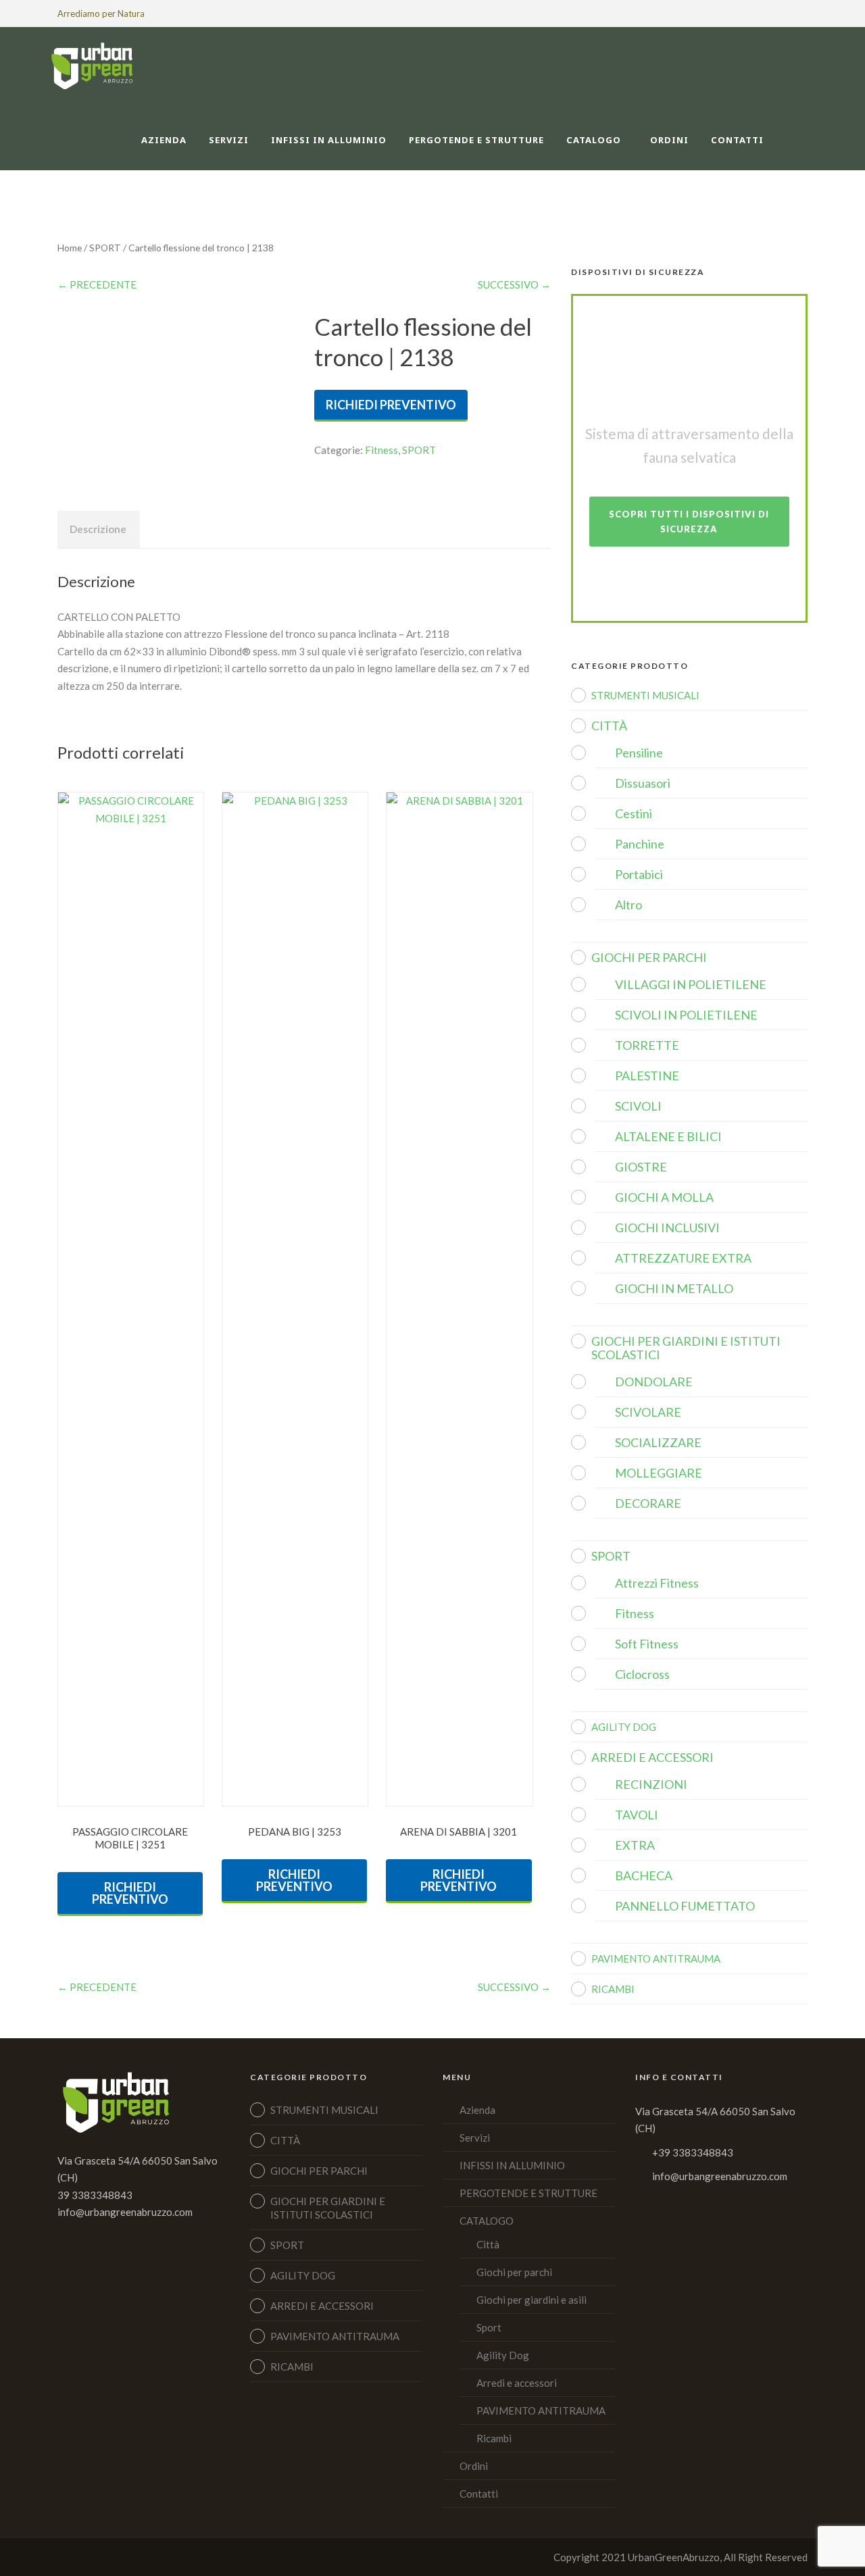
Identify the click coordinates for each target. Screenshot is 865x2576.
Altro (628, 905)
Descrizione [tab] (98, 529)
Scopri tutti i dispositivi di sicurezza (689, 522)
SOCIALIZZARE (658, 1442)
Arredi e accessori (517, 2383)
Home (70, 248)
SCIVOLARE (648, 1412)
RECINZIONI (651, 1784)
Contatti (737, 140)
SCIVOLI (638, 1106)
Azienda (164, 140)
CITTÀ (609, 726)
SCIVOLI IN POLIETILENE (686, 1015)
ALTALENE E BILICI (668, 1136)
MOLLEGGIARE (659, 1473)
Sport (489, 2327)
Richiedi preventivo (391, 405)
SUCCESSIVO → (514, 284)
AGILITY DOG (624, 1727)
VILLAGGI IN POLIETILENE (691, 984)
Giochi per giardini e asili (532, 2300)
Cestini (634, 813)
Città (488, 2244)
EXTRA (635, 1845)
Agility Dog (503, 2355)
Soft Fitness (647, 1644)
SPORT (105, 248)
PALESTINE (647, 1076)
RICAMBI (613, 1989)
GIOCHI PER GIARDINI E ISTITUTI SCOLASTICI (686, 1348)
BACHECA (644, 1875)
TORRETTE (647, 1045)
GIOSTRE (641, 1167)
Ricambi (494, 2438)
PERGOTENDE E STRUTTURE (476, 140)
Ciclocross (642, 1674)
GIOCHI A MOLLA (664, 1197)
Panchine (640, 844)
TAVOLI (637, 1815)
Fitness (381, 450)
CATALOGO (594, 140)
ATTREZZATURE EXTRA (683, 1258)
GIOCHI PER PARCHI (649, 957)
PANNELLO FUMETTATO (685, 1906)
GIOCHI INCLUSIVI (667, 1228)
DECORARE (648, 1503)
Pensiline (639, 753)
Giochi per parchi (514, 2272)
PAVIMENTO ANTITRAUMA (656, 1959)
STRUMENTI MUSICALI (645, 695)
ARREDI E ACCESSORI (652, 1757)
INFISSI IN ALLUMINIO (329, 140)
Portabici (639, 874)
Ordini (669, 140)
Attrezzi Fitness (657, 1583)
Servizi (229, 140)
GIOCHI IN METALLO (674, 1288)
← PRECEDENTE (97, 284)
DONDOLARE (654, 1382)
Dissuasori (643, 783)
